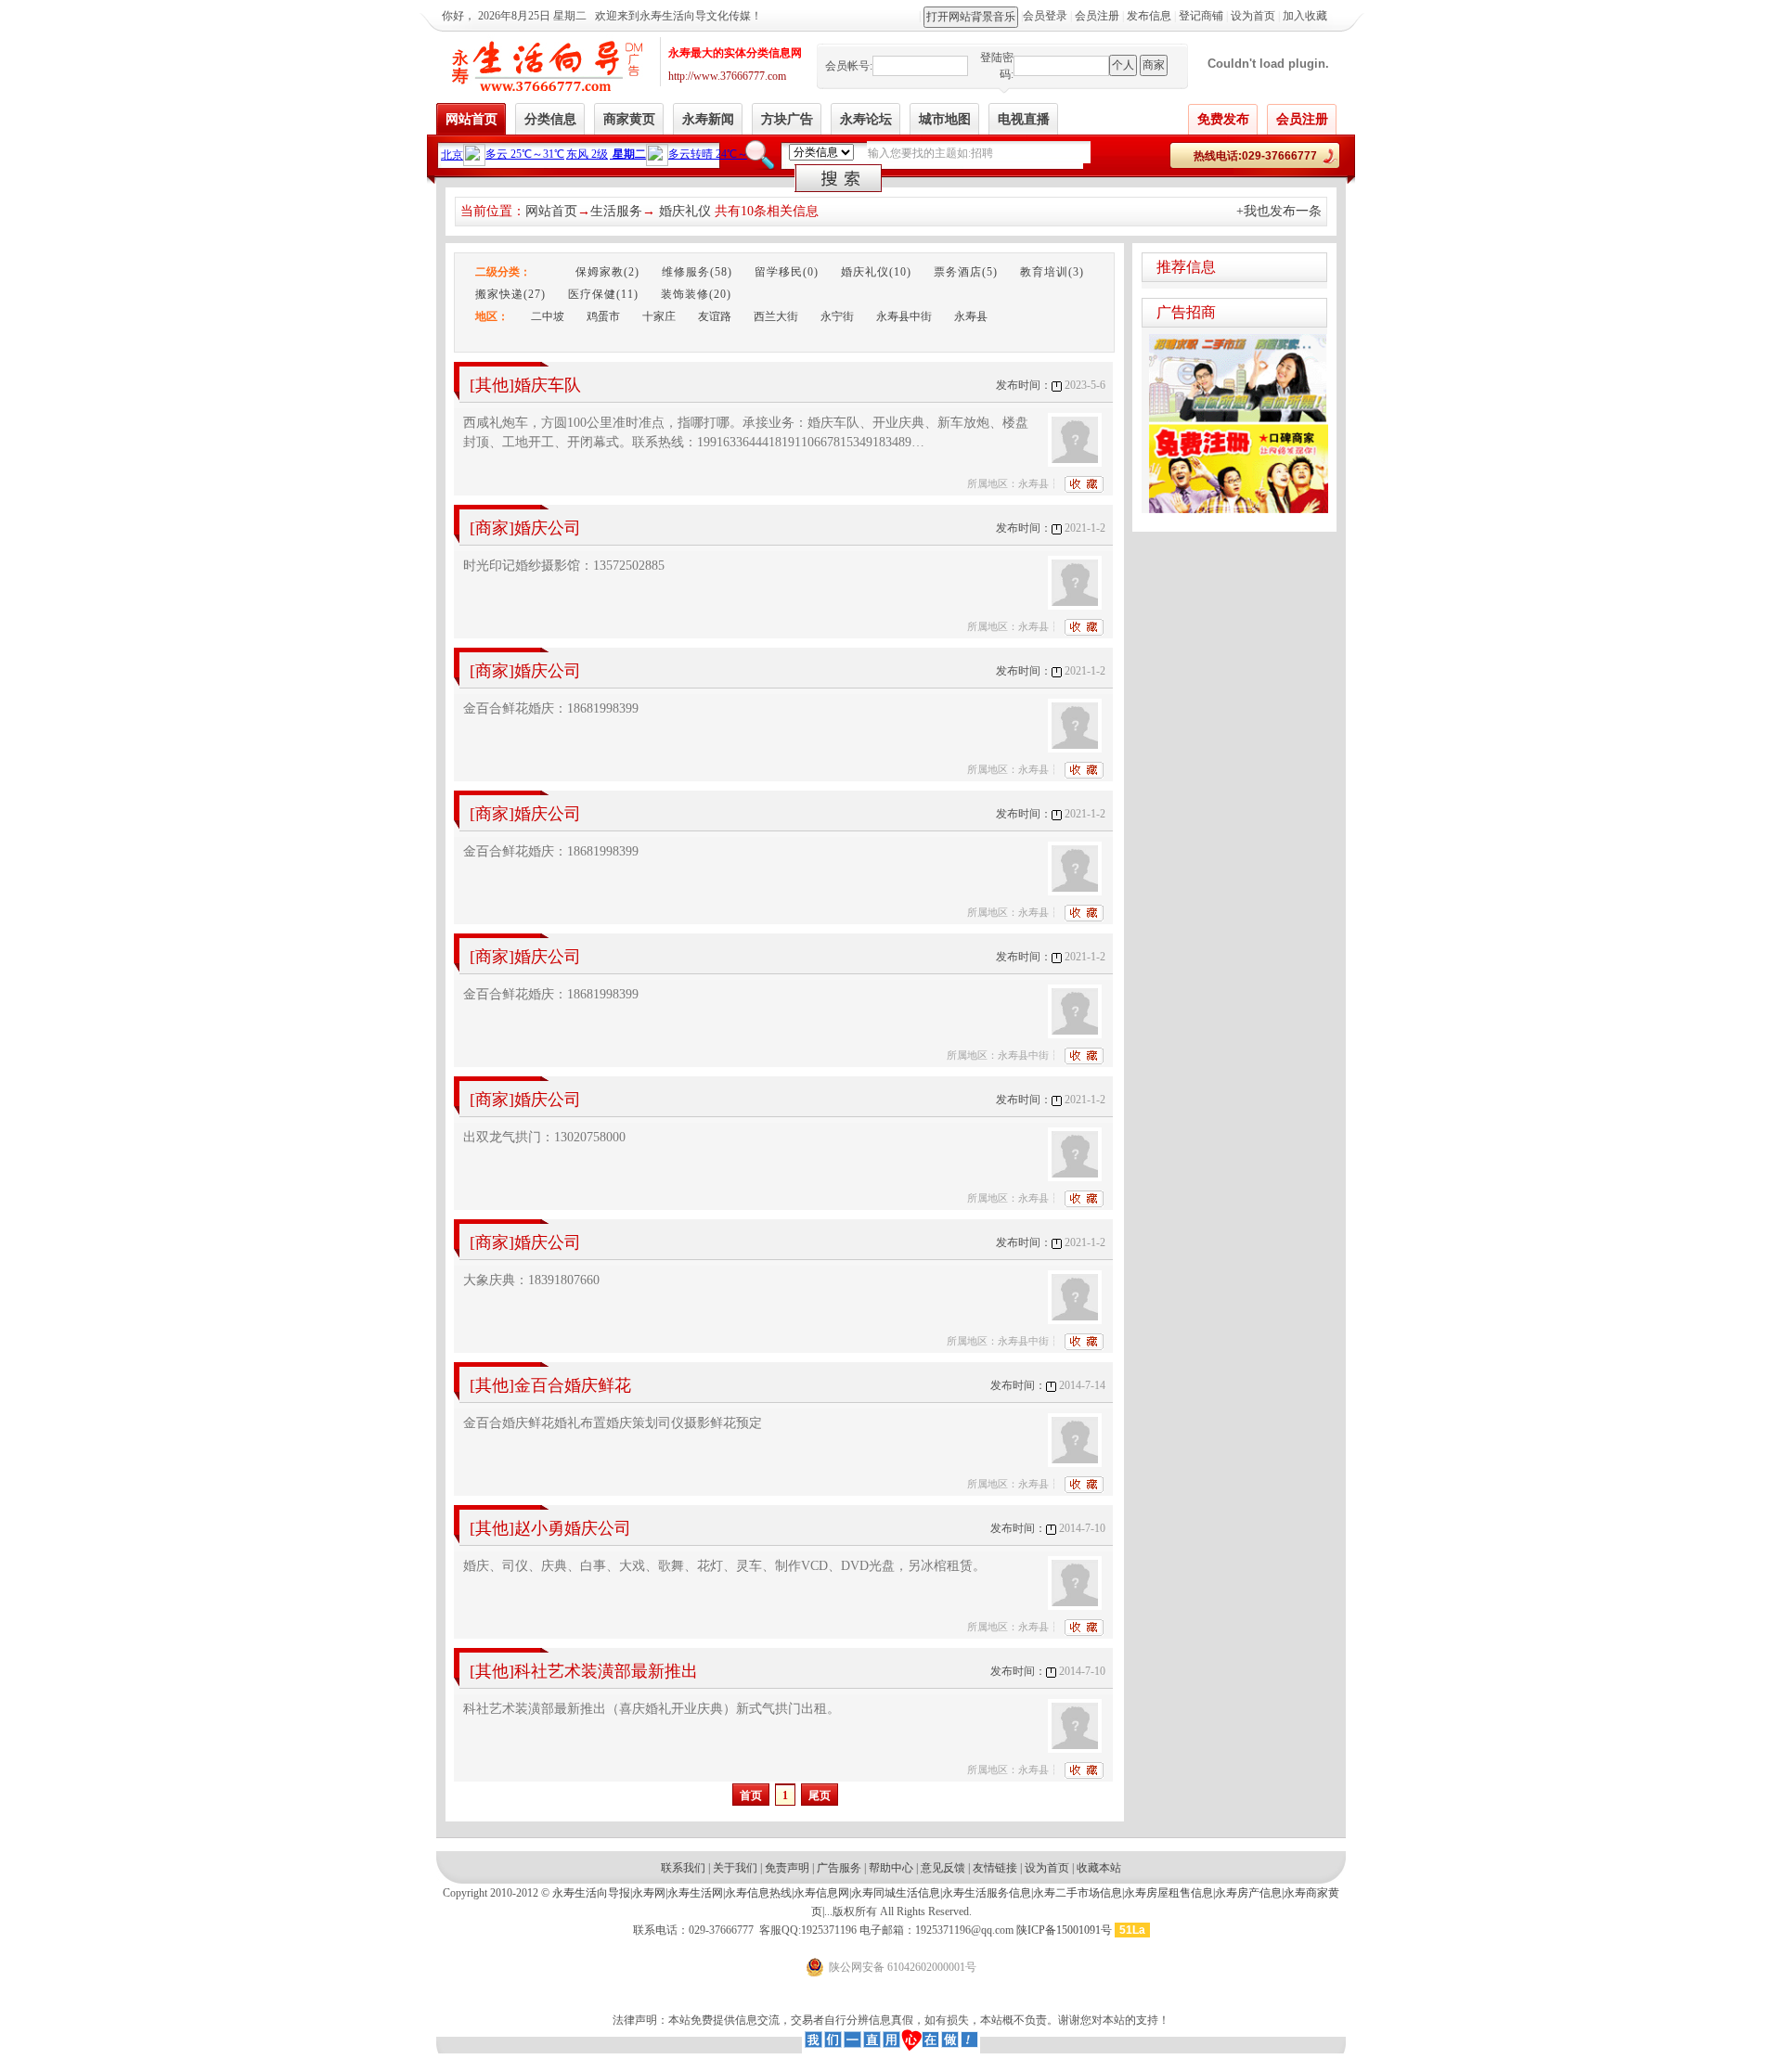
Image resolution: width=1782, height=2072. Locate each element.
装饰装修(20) (696, 294)
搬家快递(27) (510, 294)
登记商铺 (1201, 16)
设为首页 (1253, 16)
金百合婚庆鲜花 (573, 1385)
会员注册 (1097, 16)
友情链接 (995, 1868)
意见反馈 (943, 1868)
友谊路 (715, 316)
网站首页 (551, 211)
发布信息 (1149, 16)
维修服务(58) (697, 272)
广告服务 (839, 1868)
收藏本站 (1099, 1868)
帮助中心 (891, 1868)
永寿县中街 (904, 316)
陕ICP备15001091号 (1065, 1930)
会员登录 (1045, 16)
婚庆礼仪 (685, 211)
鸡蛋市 (603, 316)
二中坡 (548, 316)
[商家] (492, 528)
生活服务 (616, 211)
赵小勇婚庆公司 (573, 1528)
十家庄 (659, 316)
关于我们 (735, 1868)
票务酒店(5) (966, 272)
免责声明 (787, 1868)
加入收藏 (1305, 16)
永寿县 (971, 316)
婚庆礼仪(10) (876, 272)
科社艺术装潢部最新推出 (606, 1671)
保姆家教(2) (607, 272)
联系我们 (683, 1868)
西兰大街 (776, 316)
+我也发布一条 (1279, 211)
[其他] (492, 385)
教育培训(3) (1052, 272)
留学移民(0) (787, 272)
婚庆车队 (548, 385)
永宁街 (837, 316)
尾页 (820, 1795)
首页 (751, 1795)
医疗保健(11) (603, 294)
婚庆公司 (548, 528)
